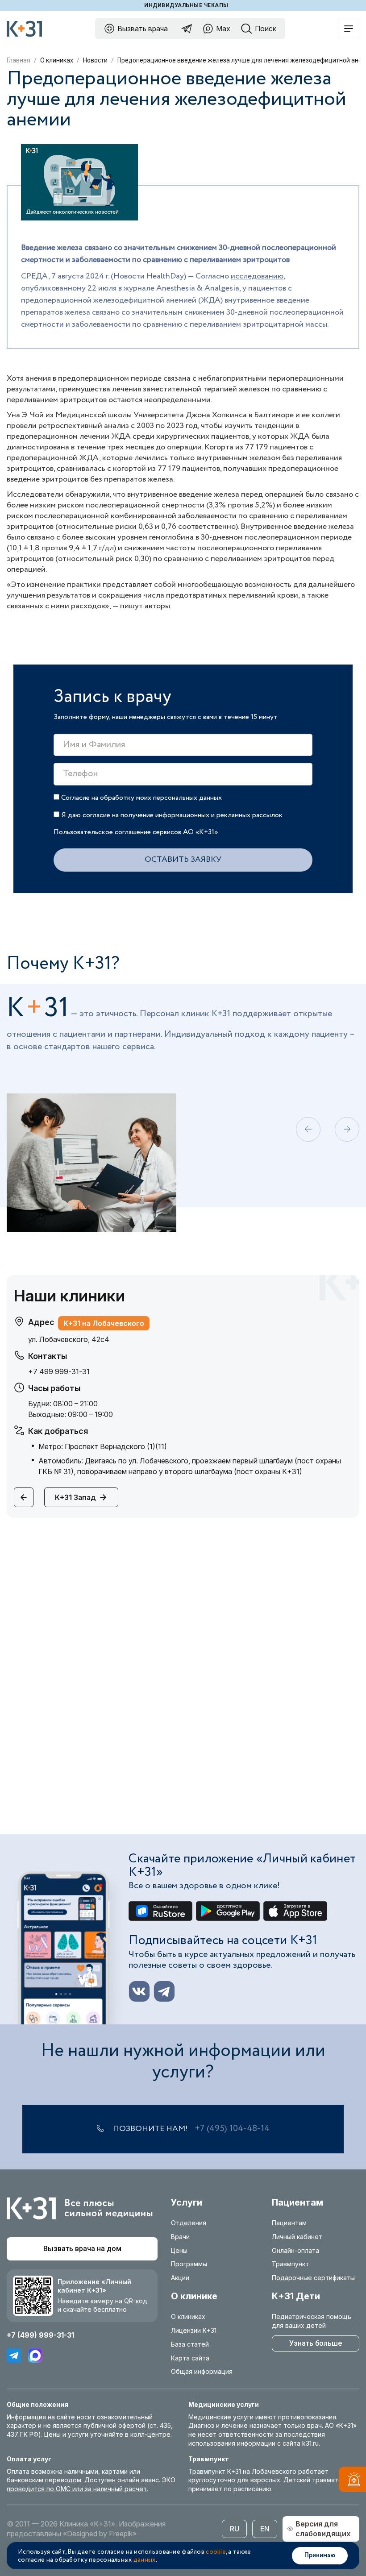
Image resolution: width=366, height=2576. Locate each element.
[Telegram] (14, 2356)
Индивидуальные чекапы (186, 5)
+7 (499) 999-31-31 (40, 2335)
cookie (216, 2552)
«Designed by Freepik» (100, 2534)
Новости (95, 60)
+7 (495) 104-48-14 (232, 2129)
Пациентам (289, 2223)
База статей (190, 2344)
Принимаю (320, 2555)
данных (145, 2560)
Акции (180, 2278)
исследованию (257, 276)
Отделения (189, 2223)
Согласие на (141, 798)
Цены (179, 2250)
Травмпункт (290, 2264)
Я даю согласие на (171, 815)
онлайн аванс (138, 2480)
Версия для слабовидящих (323, 2529)
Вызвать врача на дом (82, 2249)
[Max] (35, 2356)
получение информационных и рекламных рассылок (202, 815)
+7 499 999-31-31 (59, 1371)
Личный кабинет (297, 2237)
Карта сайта (190, 2358)
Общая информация (202, 2371)
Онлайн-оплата (295, 2250)
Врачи (180, 2237)
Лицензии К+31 (194, 2330)
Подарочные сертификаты (313, 2278)
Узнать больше (316, 2343)
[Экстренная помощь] (352, 2481)
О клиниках (57, 60)
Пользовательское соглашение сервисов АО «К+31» (136, 832)
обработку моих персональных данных (161, 798)
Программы (189, 2264)
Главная (19, 60)
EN (265, 2529)
